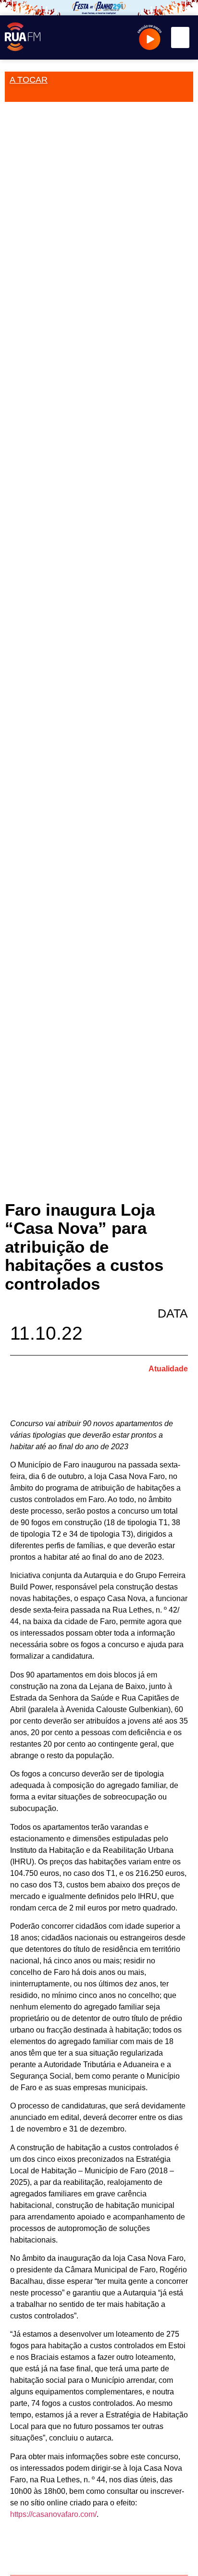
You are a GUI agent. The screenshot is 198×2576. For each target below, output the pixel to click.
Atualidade (168, 1369)
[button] (180, 37)
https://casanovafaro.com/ (53, 2514)
